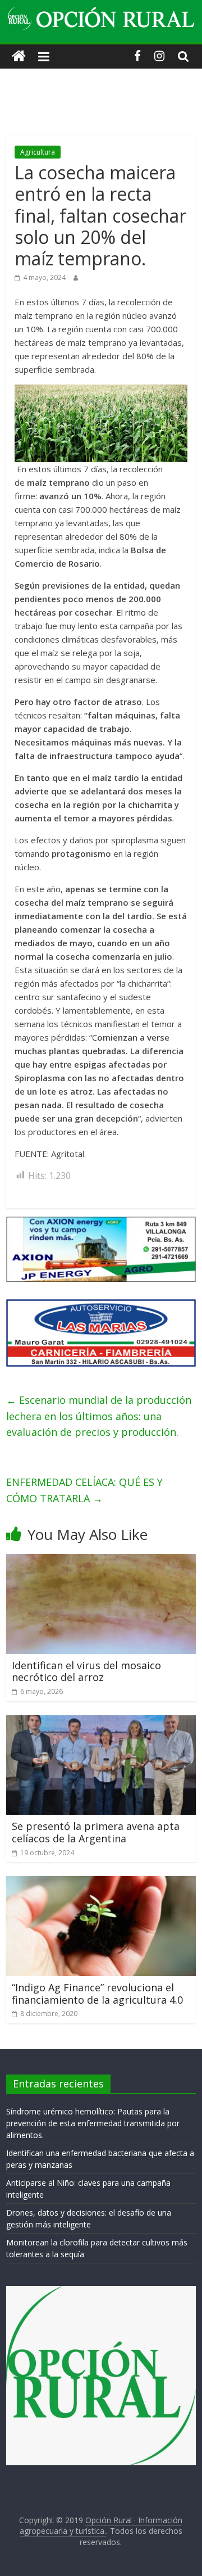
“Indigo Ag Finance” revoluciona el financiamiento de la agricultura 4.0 (97, 1994)
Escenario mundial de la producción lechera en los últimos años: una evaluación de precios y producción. (99, 1416)
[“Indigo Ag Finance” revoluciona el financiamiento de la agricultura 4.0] (101, 1883)
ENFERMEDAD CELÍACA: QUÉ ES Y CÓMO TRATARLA (84, 1490)
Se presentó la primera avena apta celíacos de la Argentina (96, 1832)
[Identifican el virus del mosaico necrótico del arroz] (101, 1561)
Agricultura (38, 152)
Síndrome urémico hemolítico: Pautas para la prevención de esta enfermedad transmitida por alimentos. (93, 2123)
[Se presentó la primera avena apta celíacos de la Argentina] (101, 1722)
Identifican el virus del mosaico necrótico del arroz (86, 1671)
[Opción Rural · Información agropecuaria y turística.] (19, 57)
